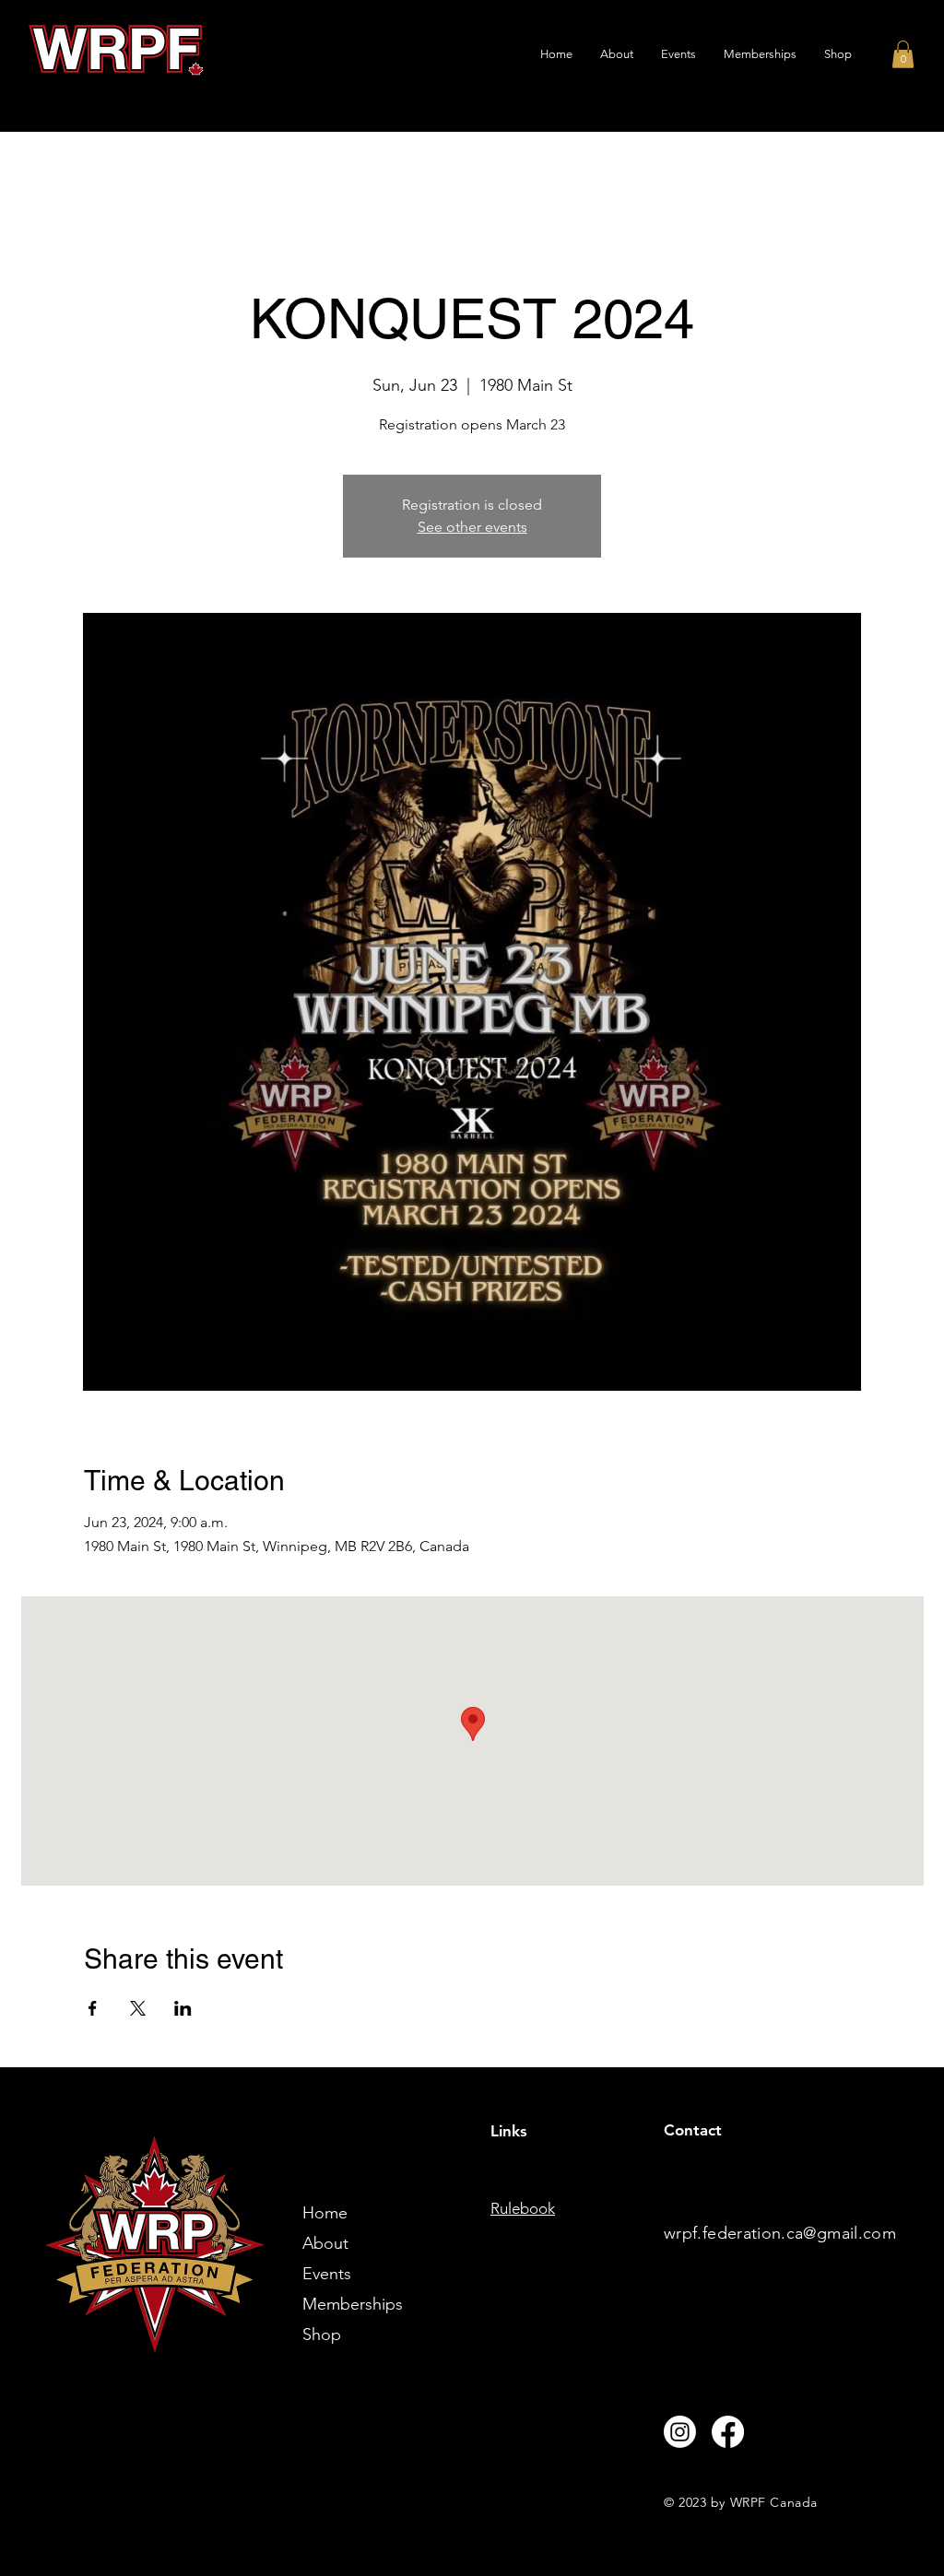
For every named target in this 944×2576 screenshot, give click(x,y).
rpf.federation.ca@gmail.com (786, 2233)
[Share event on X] (138, 2008)
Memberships (353, 2304)
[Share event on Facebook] (93, 2008)
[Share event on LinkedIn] (183, 2008)
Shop (322, 2335)
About (325, 2243)
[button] (903, 54)
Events (327, 2274)
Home (325, 2213)
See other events (472, 527)
